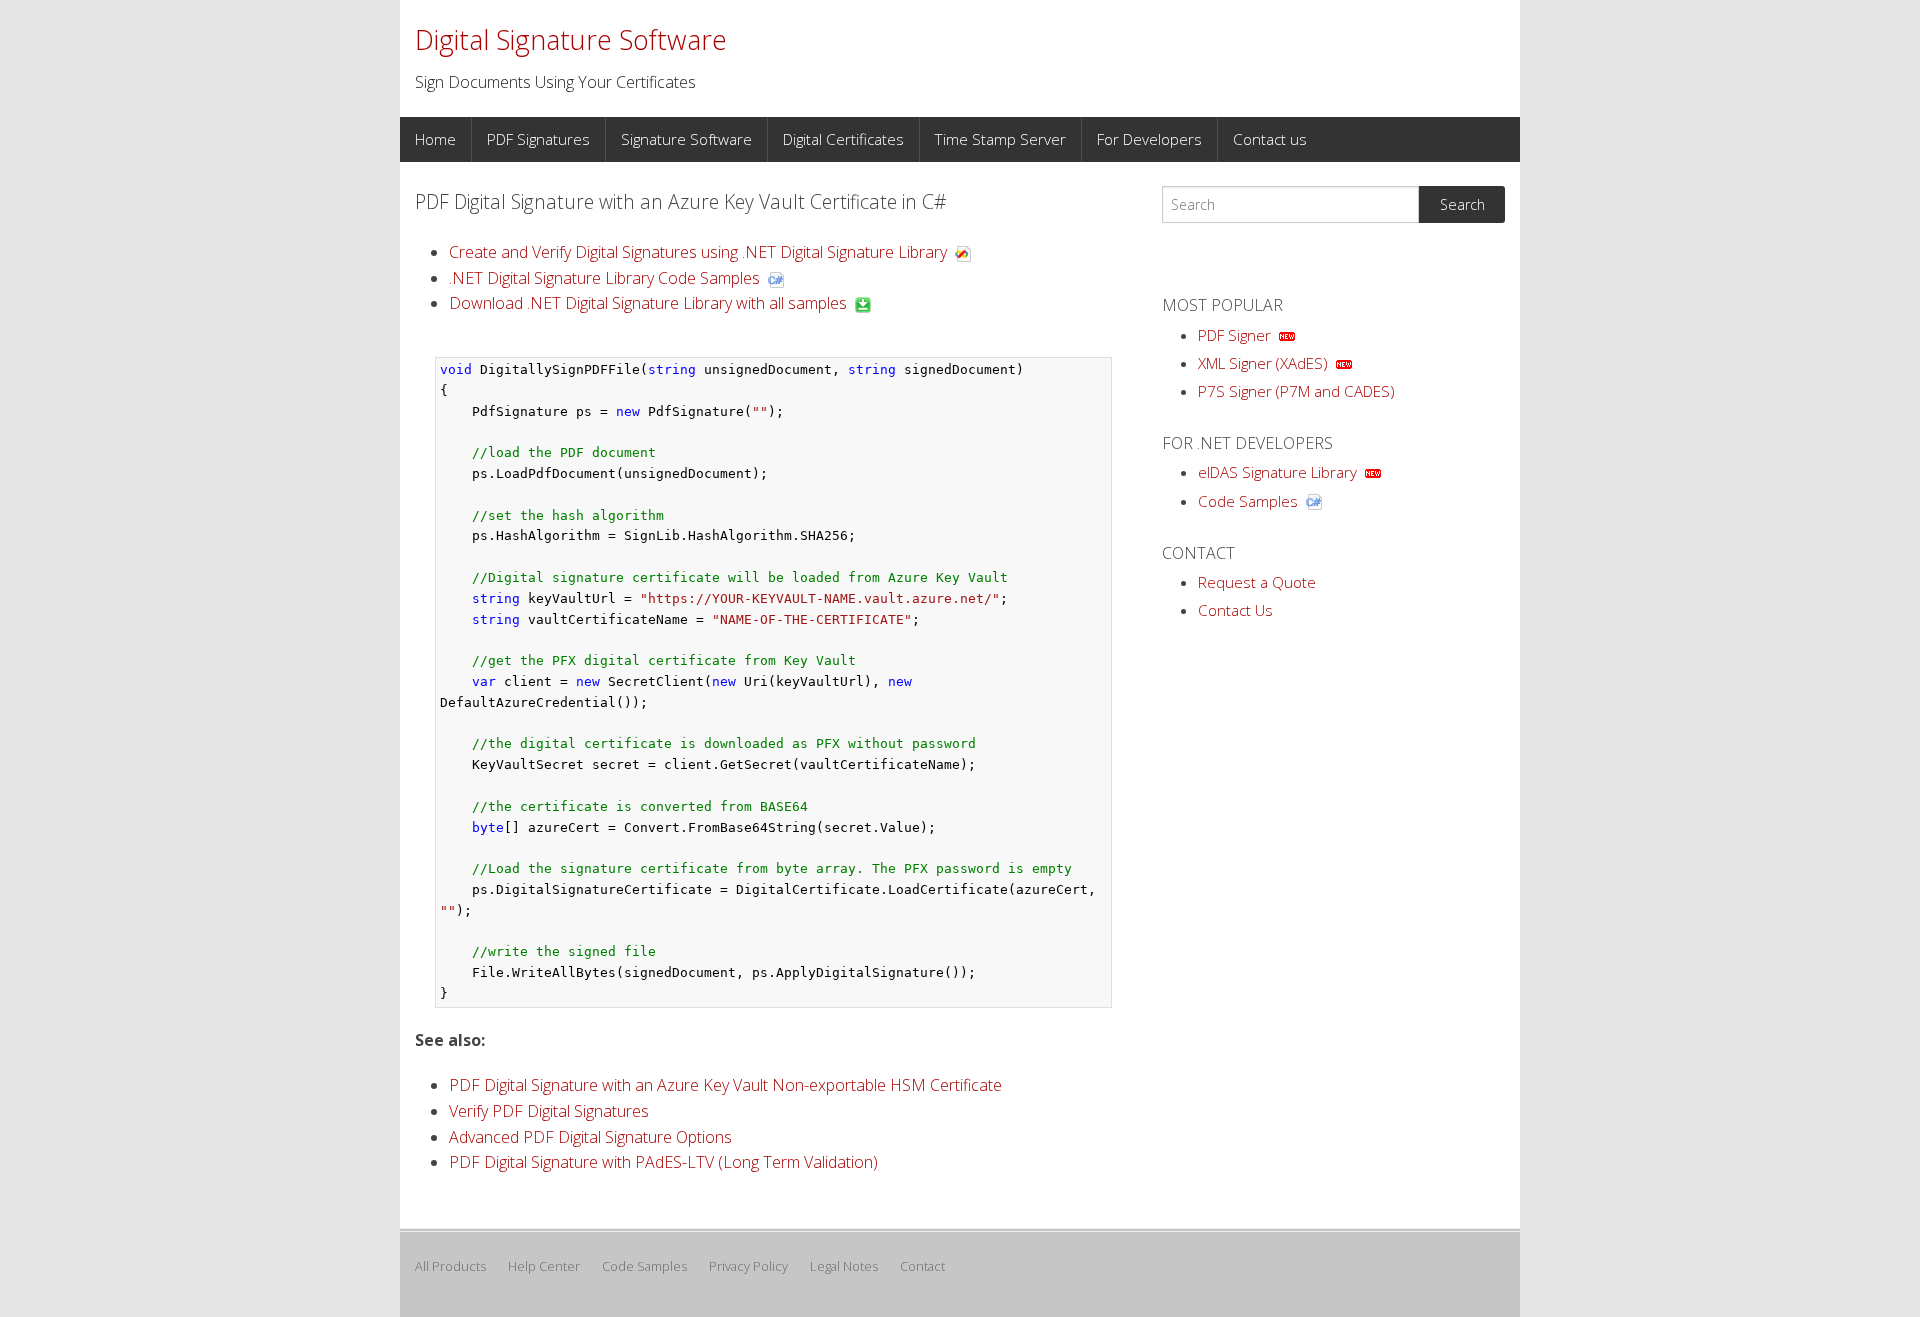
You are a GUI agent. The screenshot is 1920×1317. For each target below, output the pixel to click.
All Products (450, 1266)
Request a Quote (1257, 582)
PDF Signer (1234, 335)
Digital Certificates (843, 139)
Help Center (544, 1266)
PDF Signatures (538, 139)
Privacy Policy (748, 1266)
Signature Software (686, 139)
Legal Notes (844, 1266)
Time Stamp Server (1000, 139)
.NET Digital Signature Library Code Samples (604, 278)
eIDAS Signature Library (1277, 472)
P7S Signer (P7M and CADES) (1296, 391)
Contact (922, 1266)
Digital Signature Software (571, 40)
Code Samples (1248, 501)
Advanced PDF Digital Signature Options (590, 1137)
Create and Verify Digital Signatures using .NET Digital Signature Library (698, 252)
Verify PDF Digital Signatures (549, 1111)
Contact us (1270, 139)
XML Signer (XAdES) (1263, 363)
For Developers (1149, 139)
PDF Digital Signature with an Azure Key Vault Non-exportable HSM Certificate (725, 1085)
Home (435, 139)
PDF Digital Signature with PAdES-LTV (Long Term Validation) (663, 1162)
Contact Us (1235, 610)
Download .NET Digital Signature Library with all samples (648, 303)
